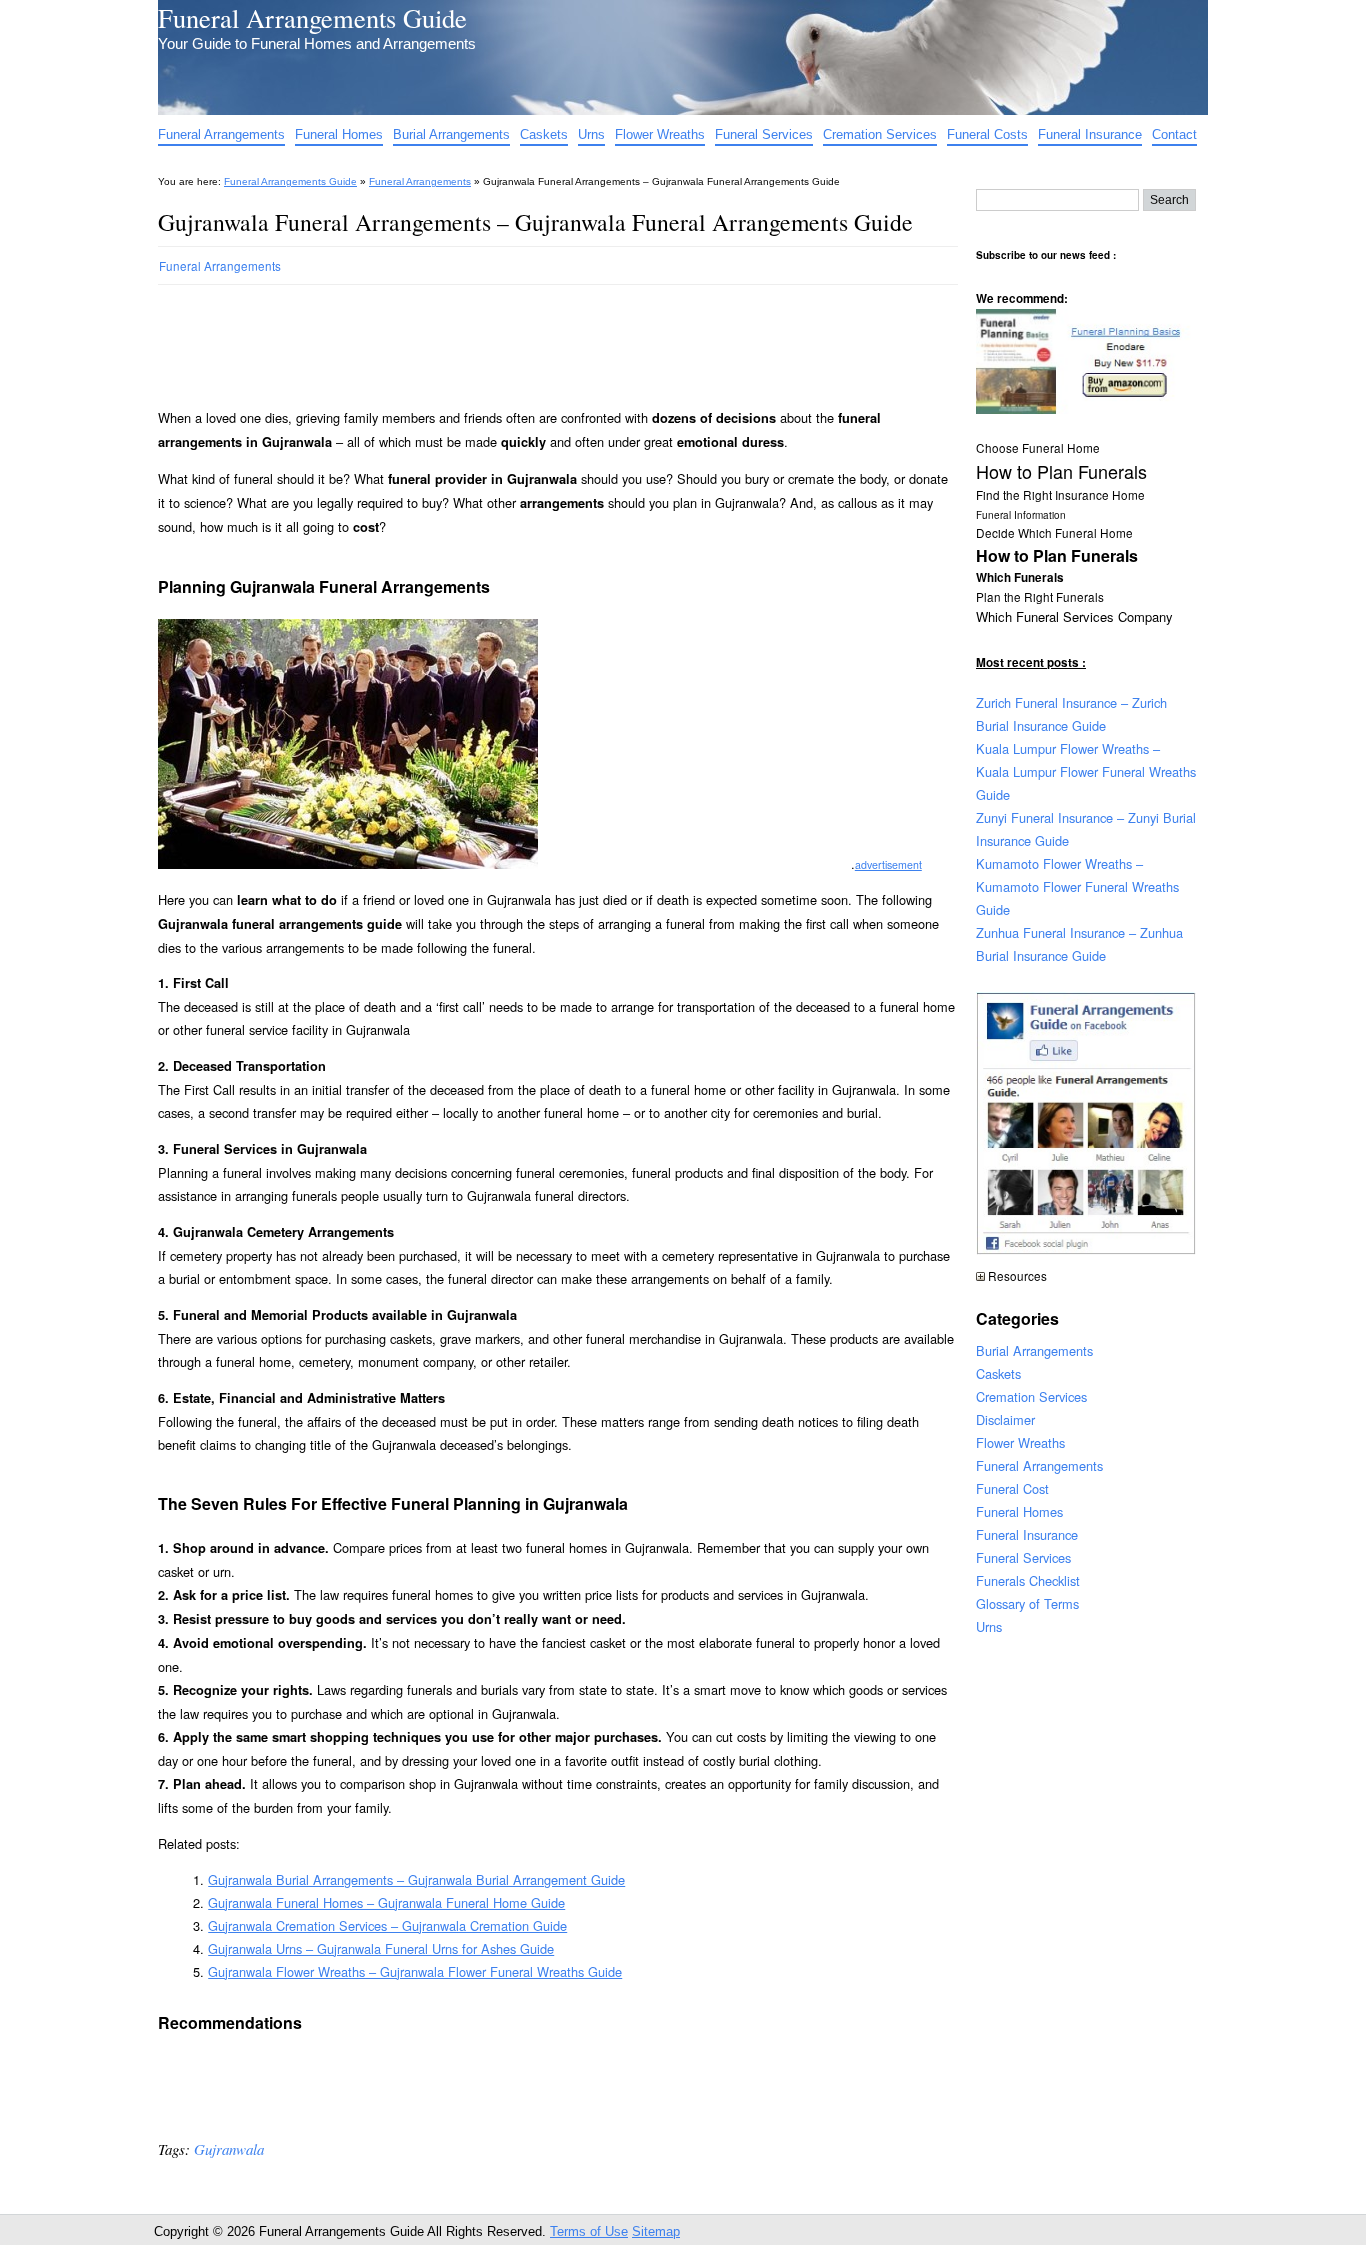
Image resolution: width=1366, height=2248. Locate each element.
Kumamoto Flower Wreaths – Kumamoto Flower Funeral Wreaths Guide (1077, 886)
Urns (591, 134)
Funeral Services (764, 134)
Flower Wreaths (660, 134)
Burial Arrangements (451, 134)
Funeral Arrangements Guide (312, 17)
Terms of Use (589, 2231)
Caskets (544, 134)
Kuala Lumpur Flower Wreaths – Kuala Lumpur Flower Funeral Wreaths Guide (1086, 771)
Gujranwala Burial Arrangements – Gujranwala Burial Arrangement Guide (416, 1879)
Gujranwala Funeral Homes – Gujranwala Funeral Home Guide (386, 1902)
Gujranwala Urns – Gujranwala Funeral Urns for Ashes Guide (381, 1948)
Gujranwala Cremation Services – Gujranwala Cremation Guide (387, 1925)
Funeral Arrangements (221, 134)
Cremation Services (880, 134)
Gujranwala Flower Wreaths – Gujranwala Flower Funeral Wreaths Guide (415, 1971)
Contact (1174, 134)
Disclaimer (1005, 1419)
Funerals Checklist (1028, 1580)
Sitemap (656, 2231)
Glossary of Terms (1027, 1603)
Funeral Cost (1012, 1488)
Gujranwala (229, 2149)
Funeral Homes (339, 134)
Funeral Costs (987, 134)
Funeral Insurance (1090, 134)
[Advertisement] (522, 338)
